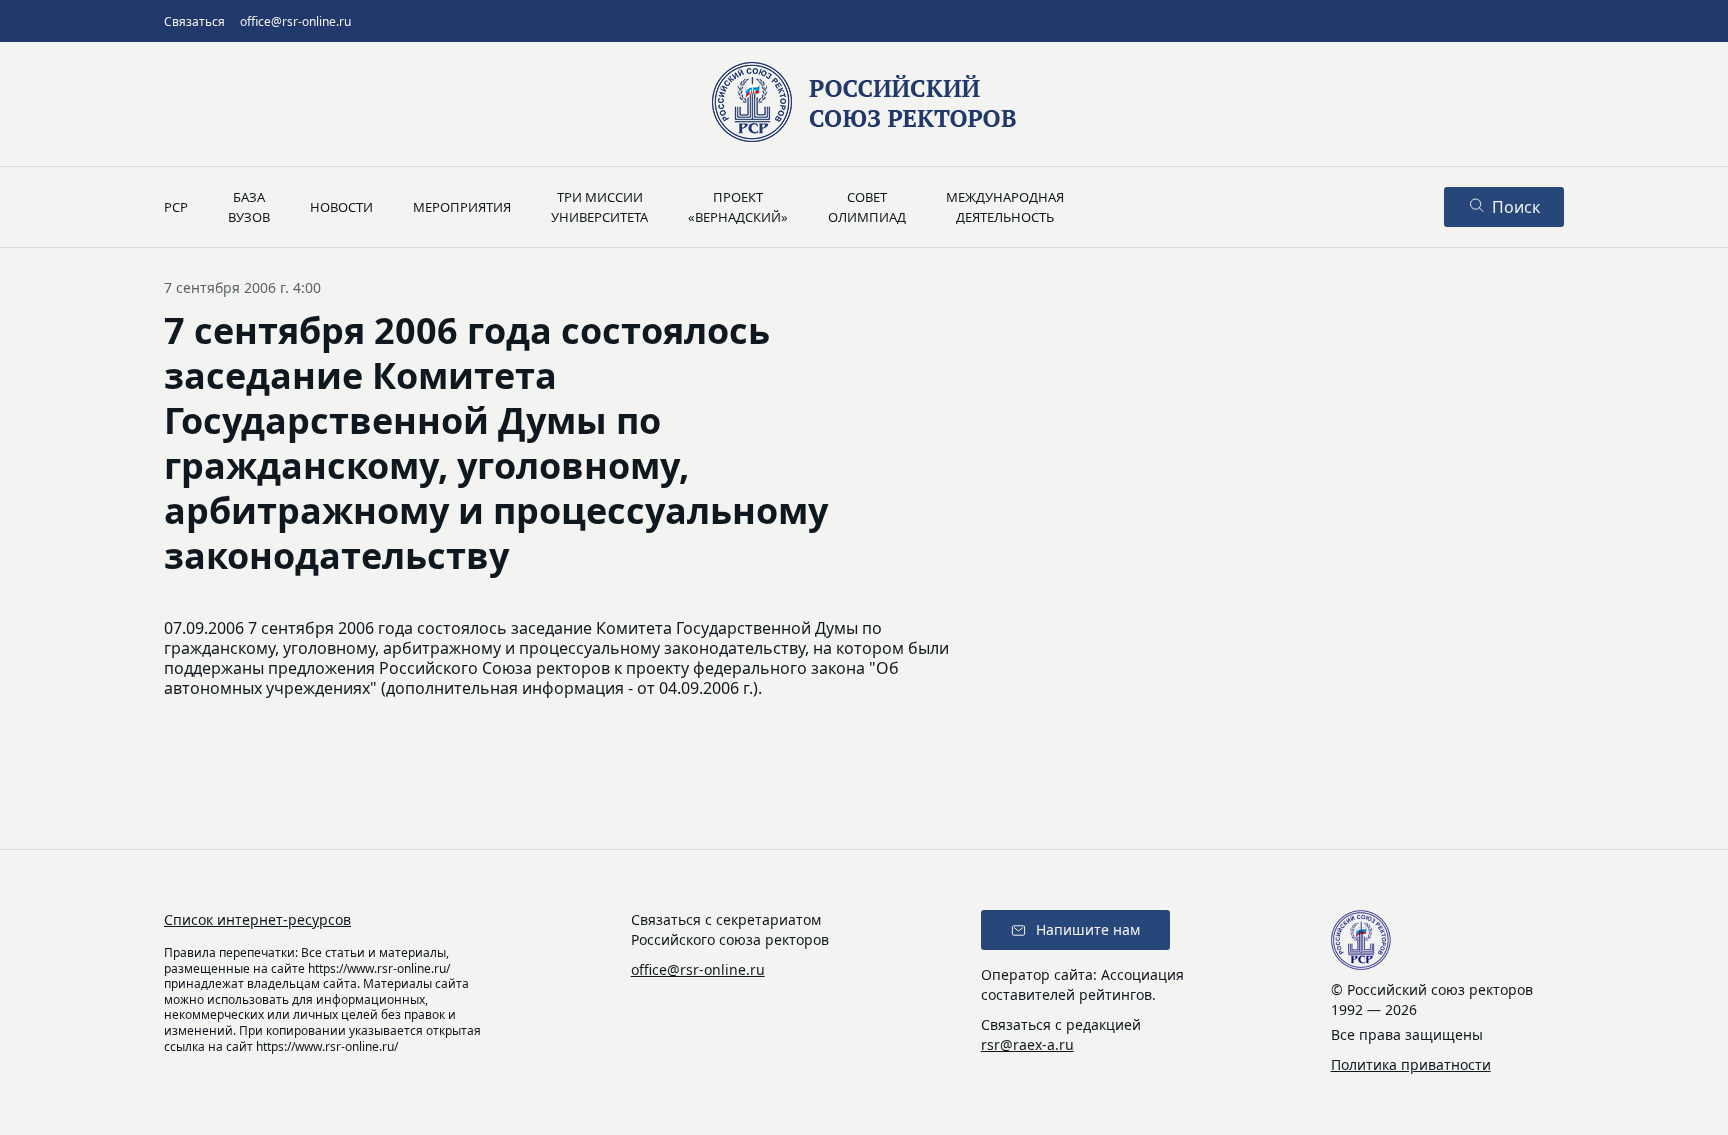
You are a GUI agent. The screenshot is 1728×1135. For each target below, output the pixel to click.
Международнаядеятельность (1005, 207)
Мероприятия (462, 207)
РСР (176, 207)
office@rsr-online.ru (295, 21)
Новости (341, 207)
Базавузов (249, 207)
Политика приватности (1411, 1064)
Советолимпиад (867, 207)
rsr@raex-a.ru (1027, 1044)
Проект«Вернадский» (738, 207)
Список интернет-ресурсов (257, 919)
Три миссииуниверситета (599, 207)
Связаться (194, 21)
